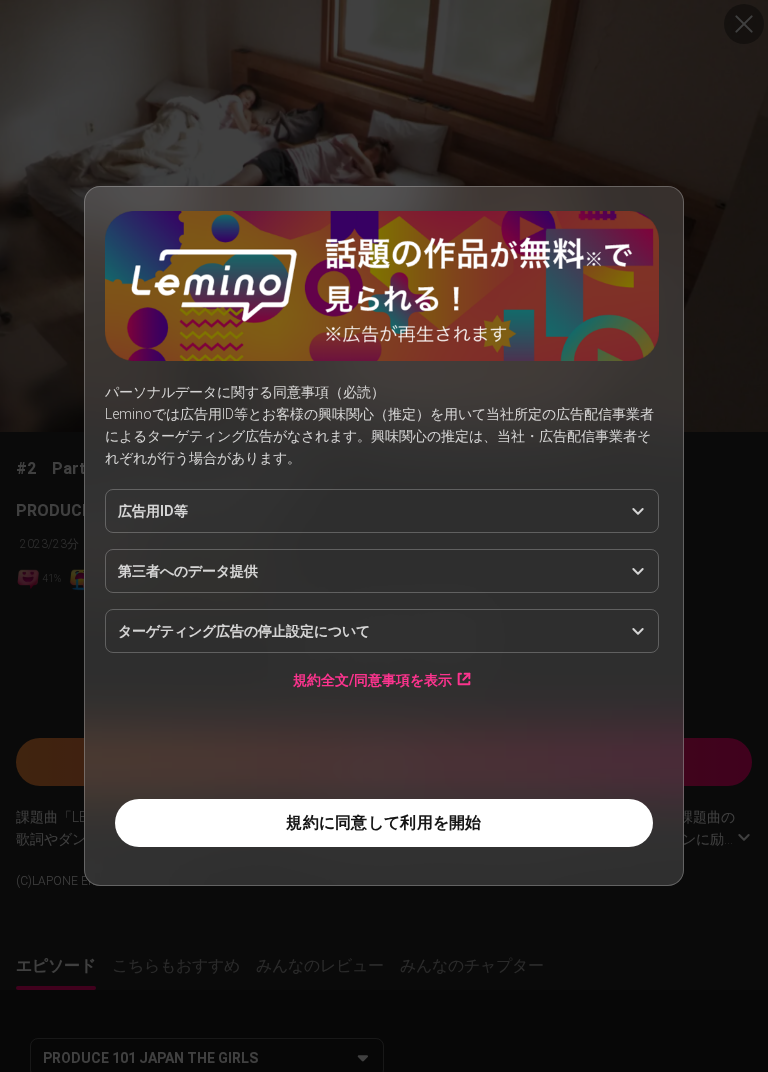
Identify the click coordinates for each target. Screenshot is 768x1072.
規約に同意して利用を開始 (383, 822)
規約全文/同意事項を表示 (372, 679)
